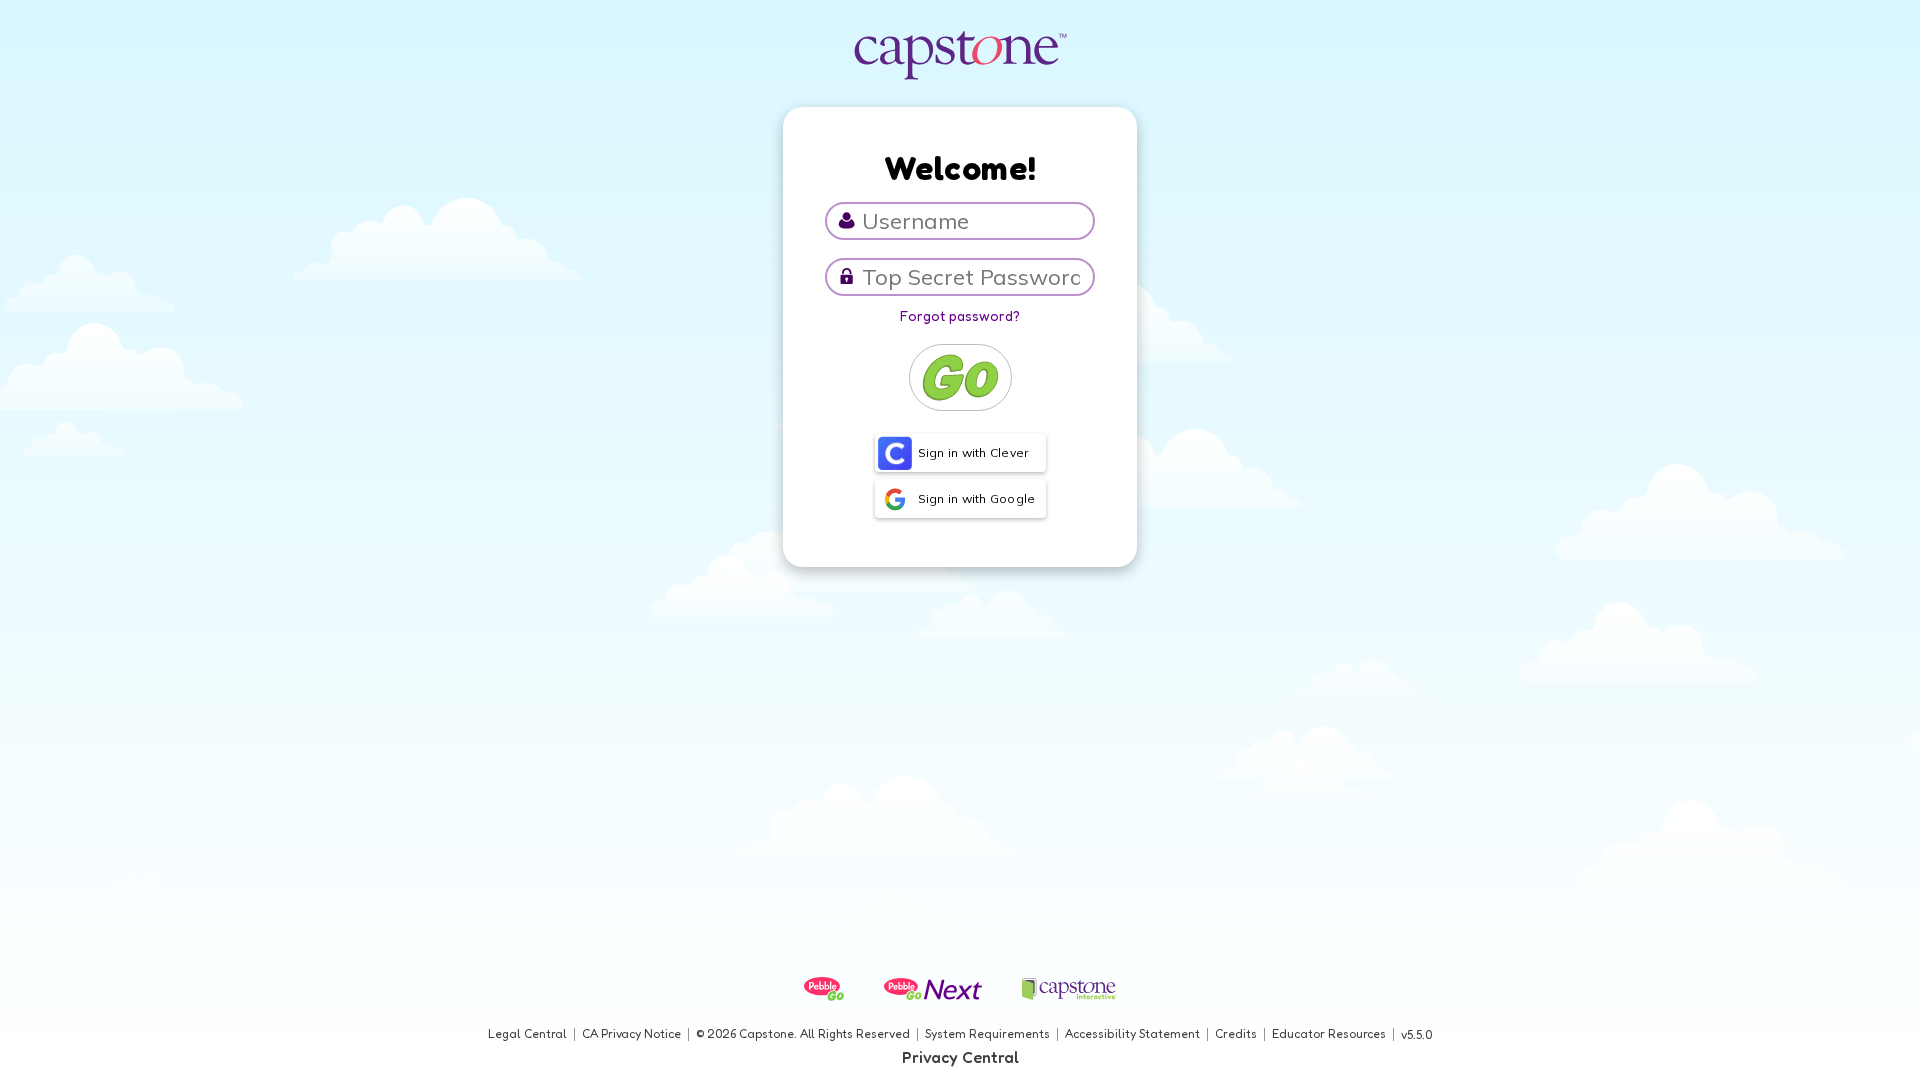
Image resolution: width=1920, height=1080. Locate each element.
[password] (846, 276)
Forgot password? (960, 315)
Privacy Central (960, 1057)
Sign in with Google (977, 498)
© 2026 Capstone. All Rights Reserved (803, 1033)
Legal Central (527, 1033)
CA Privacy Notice (631, 1033)
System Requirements (987, 1033)
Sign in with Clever (973, 452)
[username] (846, 220)
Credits (1236, 1033)
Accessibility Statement (1132, 1033)
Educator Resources (1329, 1033)
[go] (960, 377)
